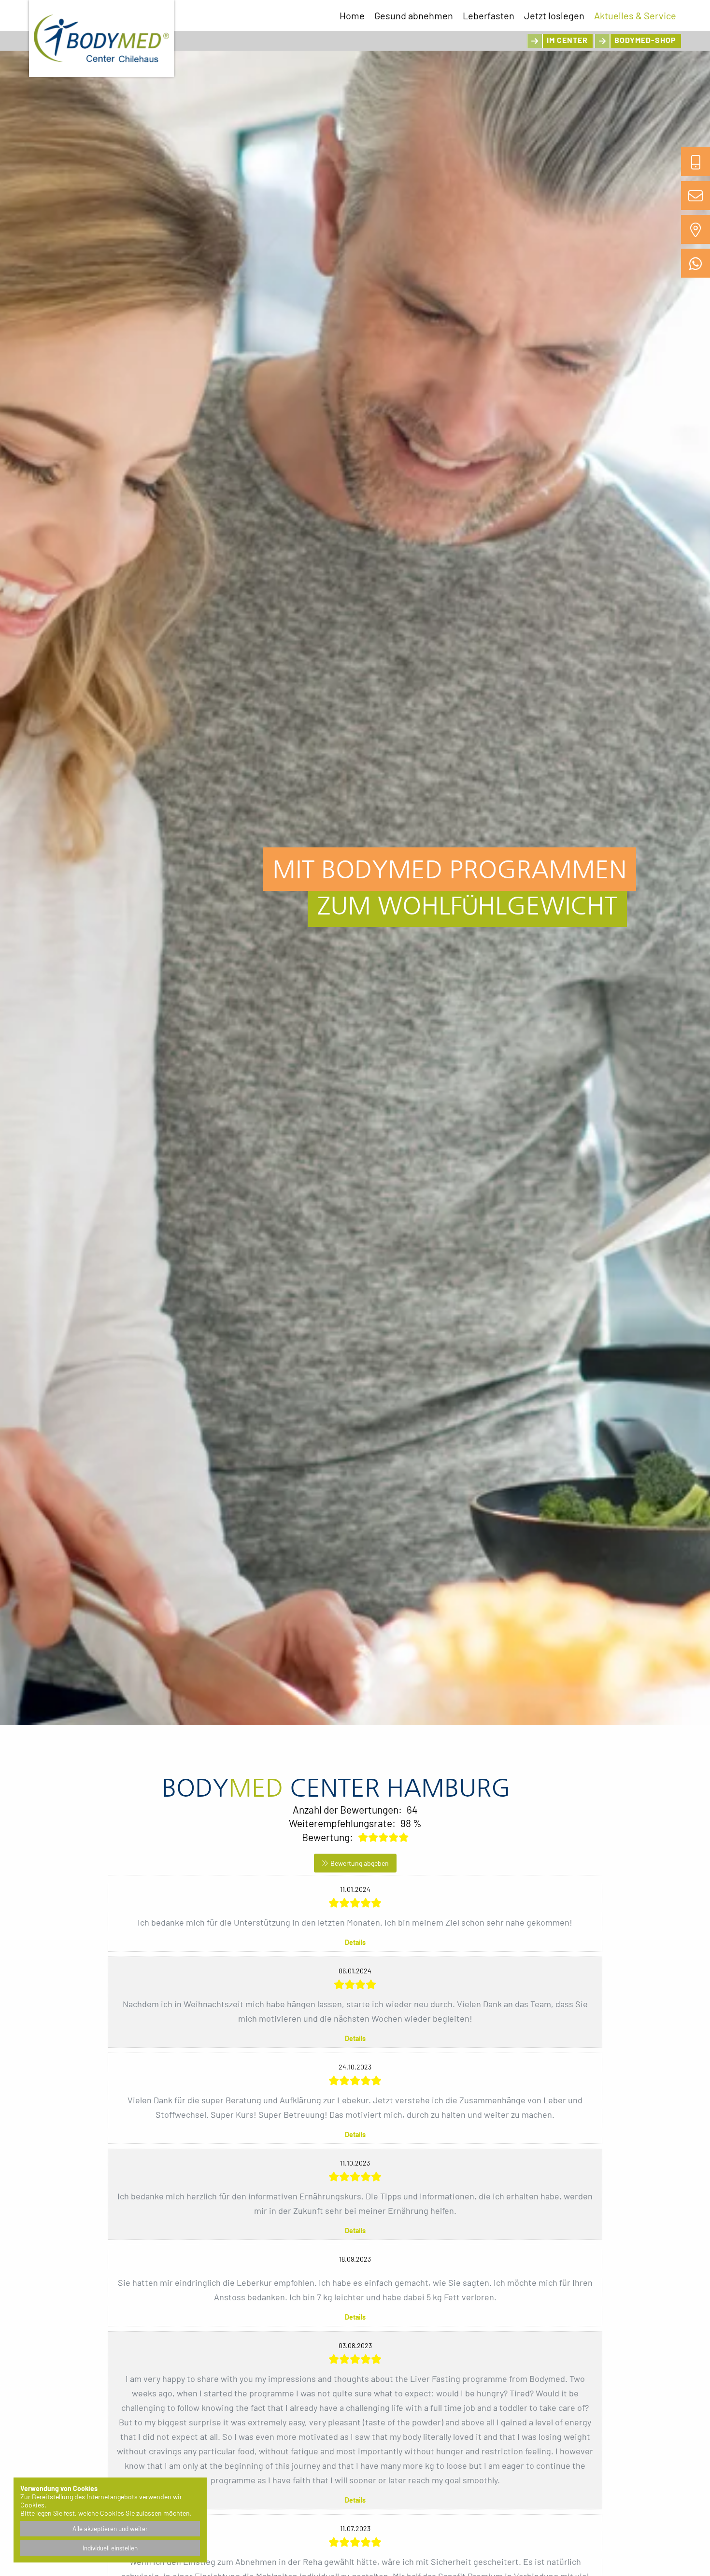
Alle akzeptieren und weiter (110, 2529)
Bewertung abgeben (360, 1863)
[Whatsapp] (696, 263)
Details (355, 1942)
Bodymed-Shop (645, 40)
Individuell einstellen (110, 2548)
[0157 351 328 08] (696, 162)
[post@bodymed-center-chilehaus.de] (696, 196)
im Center (567, 40)
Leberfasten (489, 15)
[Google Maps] (696, 229)
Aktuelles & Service (635, 15)
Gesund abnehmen (414, 15)
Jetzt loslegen (554, 15)
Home (352, 15)
